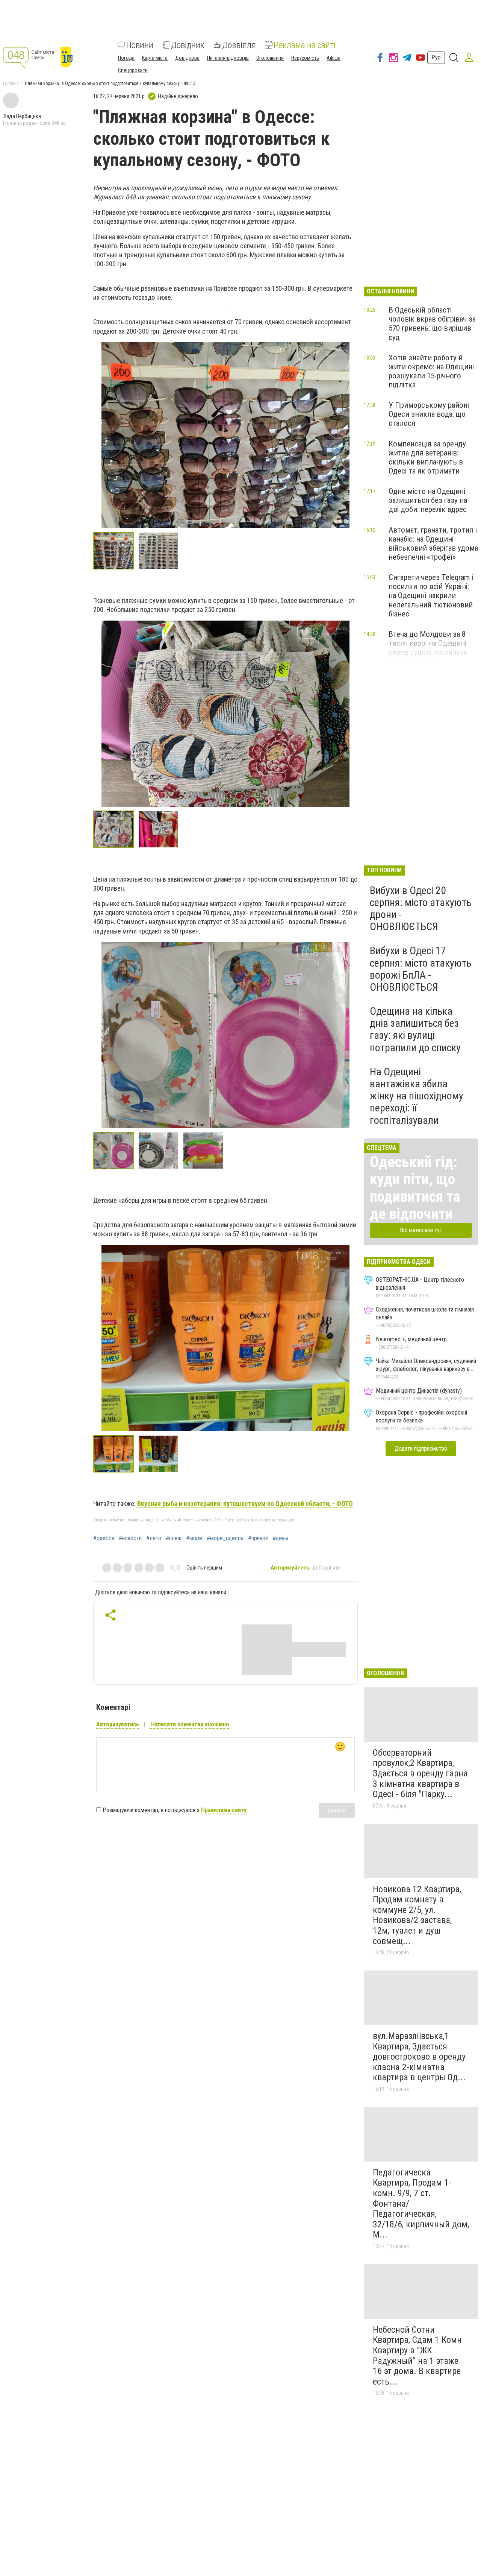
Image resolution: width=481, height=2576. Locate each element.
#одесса (104, 1538)
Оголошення (270, 58)
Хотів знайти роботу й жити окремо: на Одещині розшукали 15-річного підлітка (431, 371)
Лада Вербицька (22, 116)
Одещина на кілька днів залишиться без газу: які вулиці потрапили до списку (415, 1029)
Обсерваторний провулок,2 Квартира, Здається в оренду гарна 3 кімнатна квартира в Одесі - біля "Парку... (420, 1773)
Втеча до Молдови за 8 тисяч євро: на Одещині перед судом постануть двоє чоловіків (428, 648)
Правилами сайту (224, 1810)
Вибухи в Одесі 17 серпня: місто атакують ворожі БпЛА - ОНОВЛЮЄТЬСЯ (420, 969)
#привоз (258, 1538)
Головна (11, 83)
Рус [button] (436, 57)
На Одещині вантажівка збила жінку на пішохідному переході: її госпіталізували (417, 1096)
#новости (130, 1538)
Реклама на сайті (305, 45)
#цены (280, 1538)
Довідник (188, 45)
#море (194, 1538)
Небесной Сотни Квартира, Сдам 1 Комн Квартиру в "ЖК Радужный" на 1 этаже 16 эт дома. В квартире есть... (417, 2356)
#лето (154, 1538)
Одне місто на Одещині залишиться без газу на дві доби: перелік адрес (428, 500)
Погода (126, 58)
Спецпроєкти (133, 70)
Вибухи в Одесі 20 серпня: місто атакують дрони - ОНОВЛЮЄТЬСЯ (420, 909)
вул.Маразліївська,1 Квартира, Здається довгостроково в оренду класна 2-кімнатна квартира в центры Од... (419, 2057)
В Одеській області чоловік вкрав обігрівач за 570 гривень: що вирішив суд (432, 323)
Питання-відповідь (228, 58)
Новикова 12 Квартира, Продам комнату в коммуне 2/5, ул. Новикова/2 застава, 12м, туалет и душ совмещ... (417, 1915)
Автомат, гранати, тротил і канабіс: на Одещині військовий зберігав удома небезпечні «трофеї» (433, 543)
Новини (140, 45)
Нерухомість (305, 58)
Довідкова (187, 58)
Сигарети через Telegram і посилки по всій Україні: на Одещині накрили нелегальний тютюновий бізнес (431, 596)
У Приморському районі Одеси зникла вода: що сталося (429, 414)
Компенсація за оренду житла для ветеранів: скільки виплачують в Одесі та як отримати (427, 457)
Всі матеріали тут (421, 1230)
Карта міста (155, 58)
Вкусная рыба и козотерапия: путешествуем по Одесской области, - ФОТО (244, 1504)
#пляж (174, 1538)
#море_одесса (225, 1538)
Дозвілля (239, 45)
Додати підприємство (421, 1449)
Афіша (334, 58)
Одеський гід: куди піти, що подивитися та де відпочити (415, 1188)
